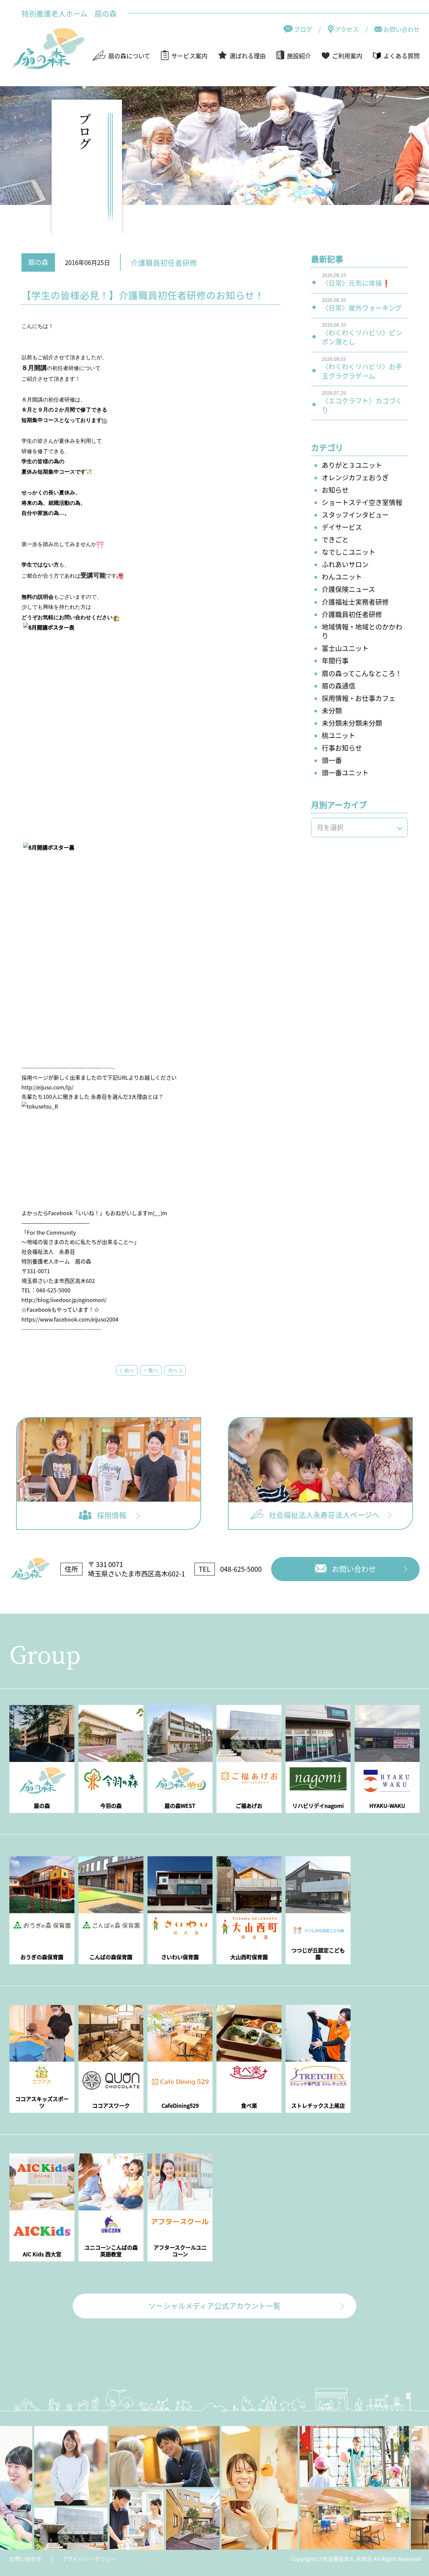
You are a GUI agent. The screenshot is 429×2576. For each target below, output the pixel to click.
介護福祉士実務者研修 (355, 602)
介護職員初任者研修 (352, 614)
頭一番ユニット (345, 773)
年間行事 (335, 661)
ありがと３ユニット (352, 465)
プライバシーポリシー (89, 2559)
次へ (173, 1370)
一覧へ (151, 1370)
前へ (129, 1370)
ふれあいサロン (345, 564)
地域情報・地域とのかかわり (362, 631)
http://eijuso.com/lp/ (47, 1087)
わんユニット (342, 577)
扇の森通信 (339, 686)
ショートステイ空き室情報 (362, 502)
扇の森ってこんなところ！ (362, 673)
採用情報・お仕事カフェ (359, 698)
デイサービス (342, 527)
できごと (335, 540)
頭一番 (332, 760)
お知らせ (335, 490)
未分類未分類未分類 (352, 723)
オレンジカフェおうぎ (355, 477)
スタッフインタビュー (355, 515)
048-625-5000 (241, 1569)
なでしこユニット (349, 552)
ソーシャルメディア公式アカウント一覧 (214, 2305)
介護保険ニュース (348, 589)
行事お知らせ (342, 748)
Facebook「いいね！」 (77, 1213)
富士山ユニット (345, 648)
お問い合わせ (25, 2559)
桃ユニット (339, 735)
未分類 (332, 711)
